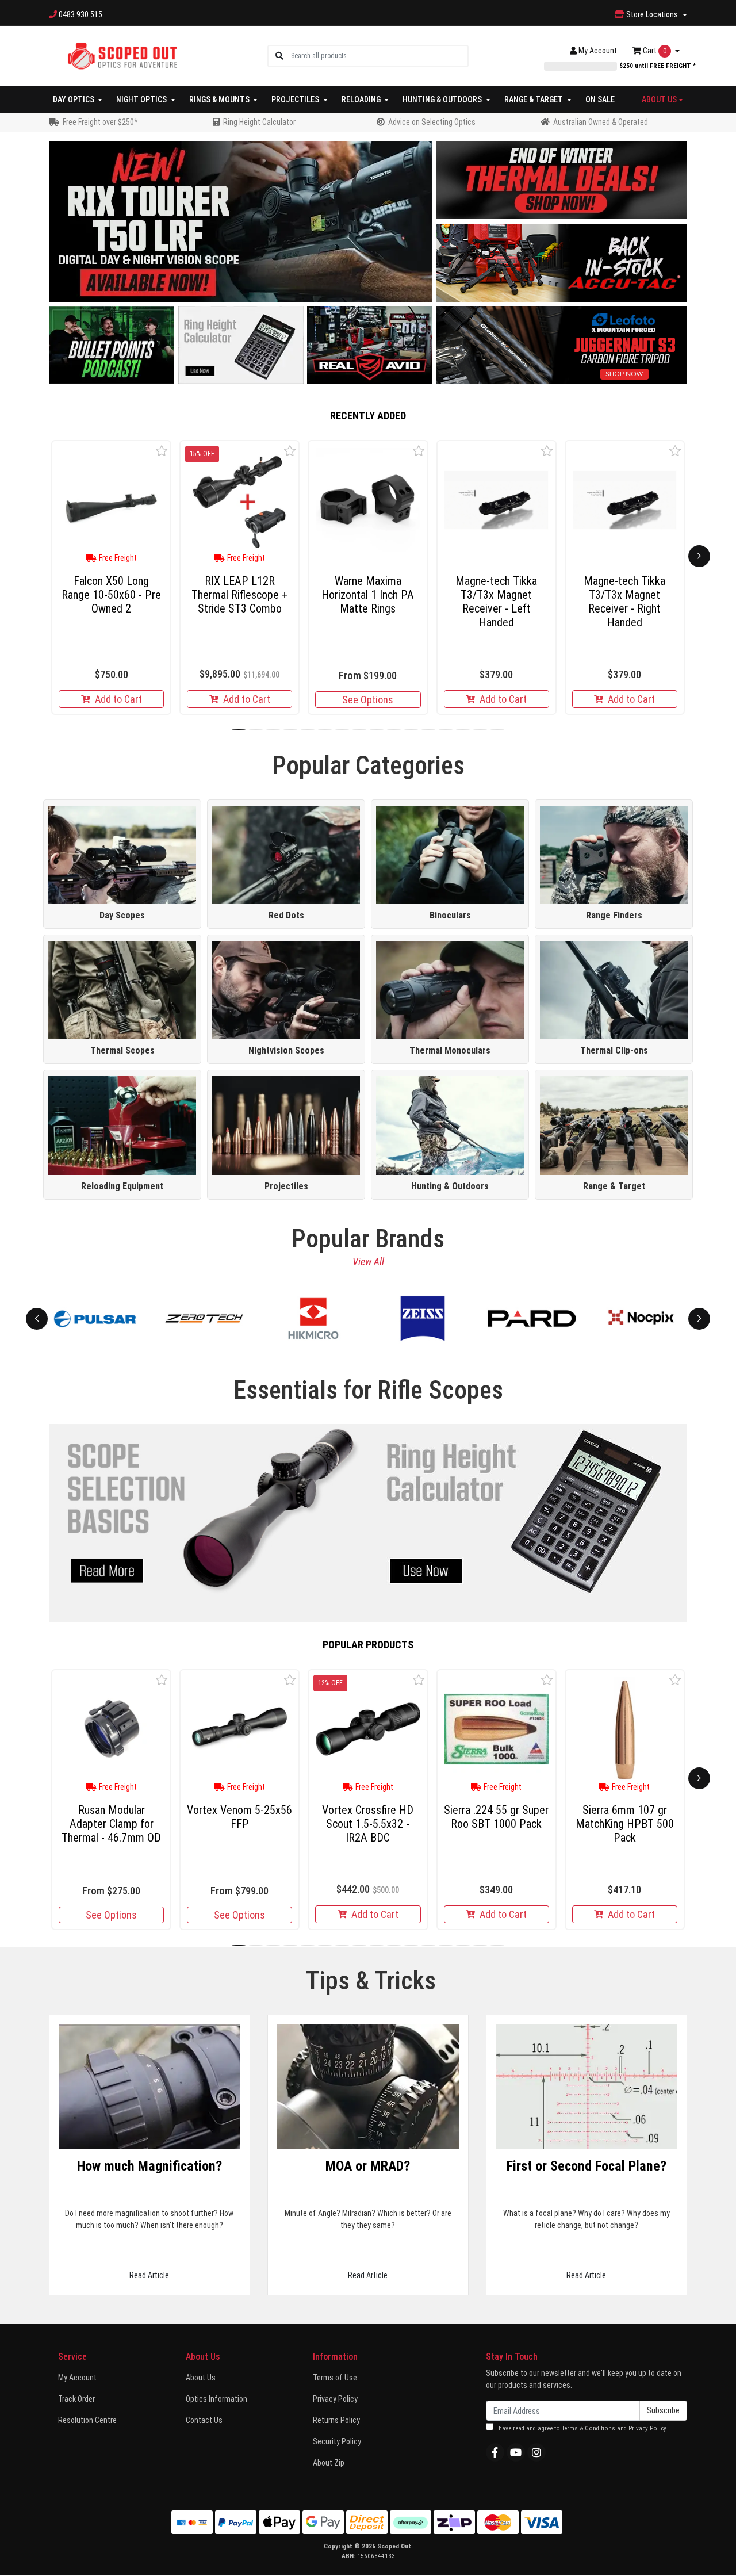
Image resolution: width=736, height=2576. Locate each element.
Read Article (149, 2275)
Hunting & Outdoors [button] (443, 99)
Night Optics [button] (142, 99)
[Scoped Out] (122, 55)
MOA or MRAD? (368, 2166)
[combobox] (379, 56)
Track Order (76, 2399)
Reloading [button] (362, 99)
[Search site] (279, 56)
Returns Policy (336, 2420)
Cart (654, 51)
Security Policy (337, 2441)
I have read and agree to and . (580, 2428)
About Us (201, 2378)
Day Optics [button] (74, 99)
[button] (162, 451)
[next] (699, 556)
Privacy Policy (335, 2399)
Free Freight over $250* (100, 122)
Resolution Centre (87, 2420)
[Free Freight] (111, 500)
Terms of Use (335, 2378)
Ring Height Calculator (259, 122)
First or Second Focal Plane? (586, 2166)
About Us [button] (659, 99)
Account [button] (598, 51)
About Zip (329, 2463)
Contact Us (204, 2420)
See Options (368, 700)
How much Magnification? (149, 2166)
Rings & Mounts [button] (220, 99)
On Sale (600, 99)
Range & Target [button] (534, 99)
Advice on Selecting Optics (432, 122)
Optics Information (216, 2399)
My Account (77, 2378)
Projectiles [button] (296, 99)
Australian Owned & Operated (601, 122)
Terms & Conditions (589, 2428)
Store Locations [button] (652, 14)
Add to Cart (118, 699)
